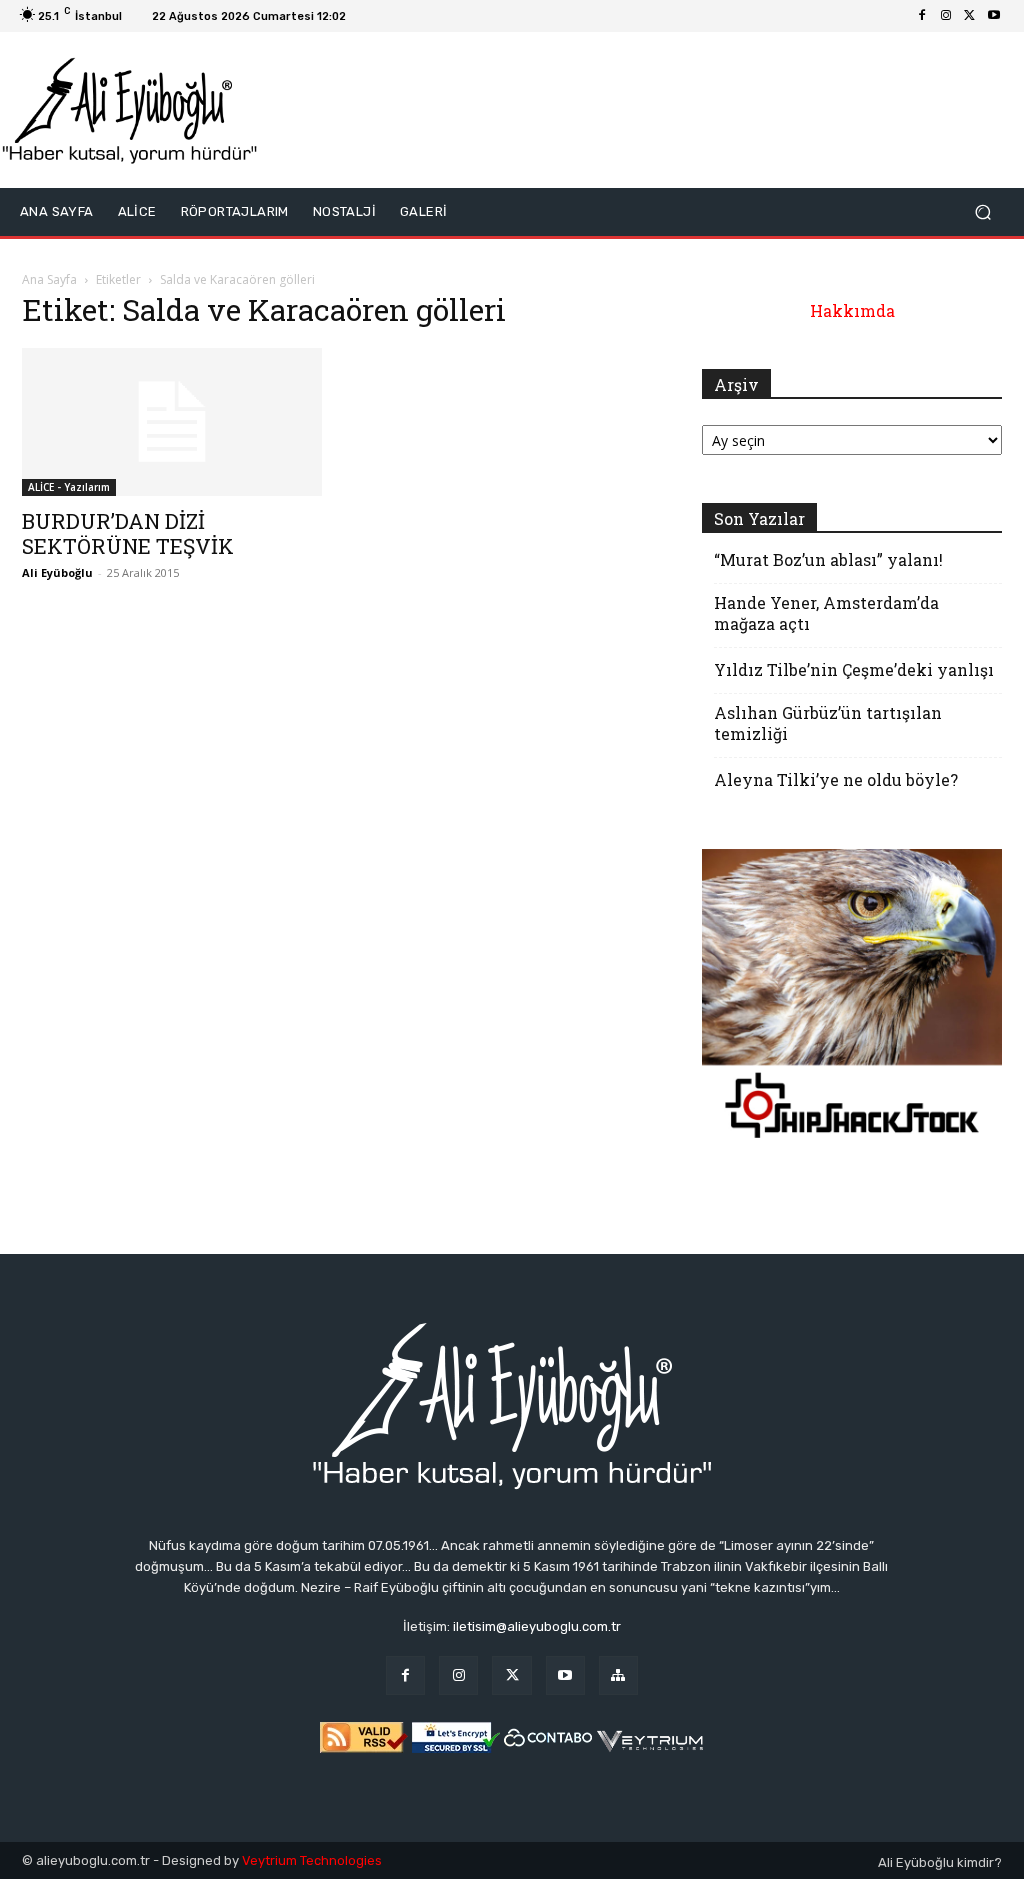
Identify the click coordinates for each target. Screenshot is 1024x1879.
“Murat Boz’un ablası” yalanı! (828, 559)
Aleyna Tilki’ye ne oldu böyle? (836, 779)
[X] (970, 16)
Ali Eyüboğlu (57, 572)
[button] (982, 212)
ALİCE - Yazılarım (69, 487)
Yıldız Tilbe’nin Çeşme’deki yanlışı (854, 669)
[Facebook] (922, 16)
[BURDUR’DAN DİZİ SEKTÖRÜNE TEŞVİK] (172, 422)
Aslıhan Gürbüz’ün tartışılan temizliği (828, 723)
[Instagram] (946, 16)
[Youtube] (994, 16)
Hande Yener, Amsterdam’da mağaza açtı (826, 613)
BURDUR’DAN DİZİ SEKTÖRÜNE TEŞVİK (128, 533)
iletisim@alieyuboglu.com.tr (537, 1626)
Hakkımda (852, 310)
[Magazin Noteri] (618, 1675)
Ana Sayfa (49, 279)
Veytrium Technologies (312, 1860)
